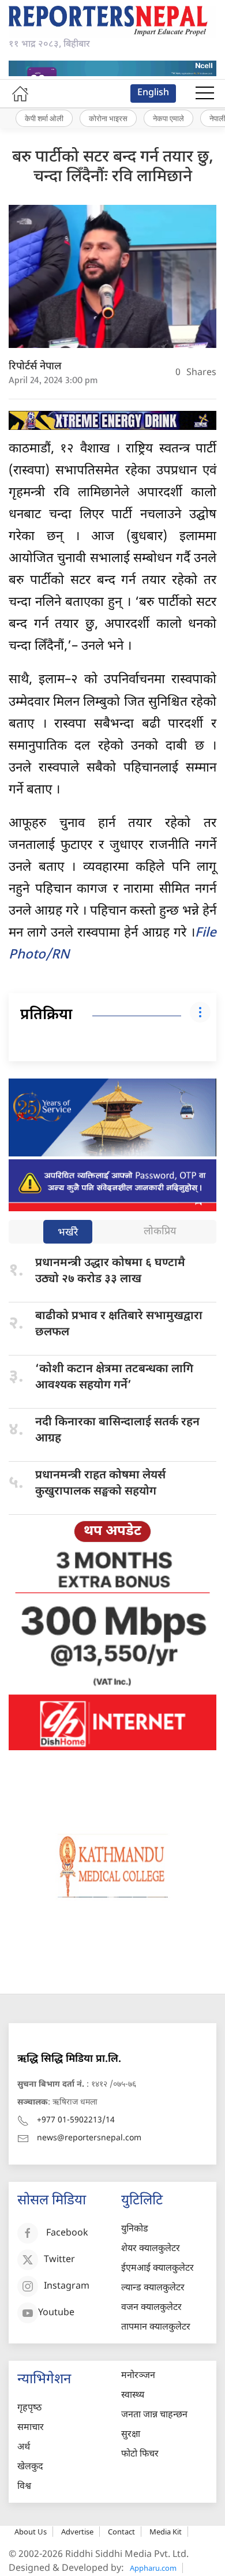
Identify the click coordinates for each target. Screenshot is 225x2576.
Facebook (67, 2234)
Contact (121, 2532)
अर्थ (24, 2448)
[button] (205, 93)
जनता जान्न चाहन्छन (154, 2415)
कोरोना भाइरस (108, 118)
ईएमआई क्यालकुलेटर (157, 2269)
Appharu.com (153, 2568)
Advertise (77, 2532)
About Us (31, 2532)
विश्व (24, 2487)
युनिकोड (135, 2229)
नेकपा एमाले (168, 118)
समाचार (31, 2428)
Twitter (59, 2261)
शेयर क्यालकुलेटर (151, 2249)
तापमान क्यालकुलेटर (156, 2328)
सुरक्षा (131, 2435)
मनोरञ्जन (138, 2376)
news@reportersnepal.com (89, 2138)
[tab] (68, 1233)
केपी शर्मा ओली (44, 118)
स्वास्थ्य (133, 2396)
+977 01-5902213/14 (76, 2120)
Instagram (67, 2287)
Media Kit (166, 2532)
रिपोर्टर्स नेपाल (35, 367)
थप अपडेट (112, 1532)
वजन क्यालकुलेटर (151, 2308)
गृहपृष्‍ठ (29, 2408)
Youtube (56, 2314)
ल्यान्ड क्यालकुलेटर (153, 2288)
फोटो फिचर (140, 2455)
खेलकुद (30, 2467)
